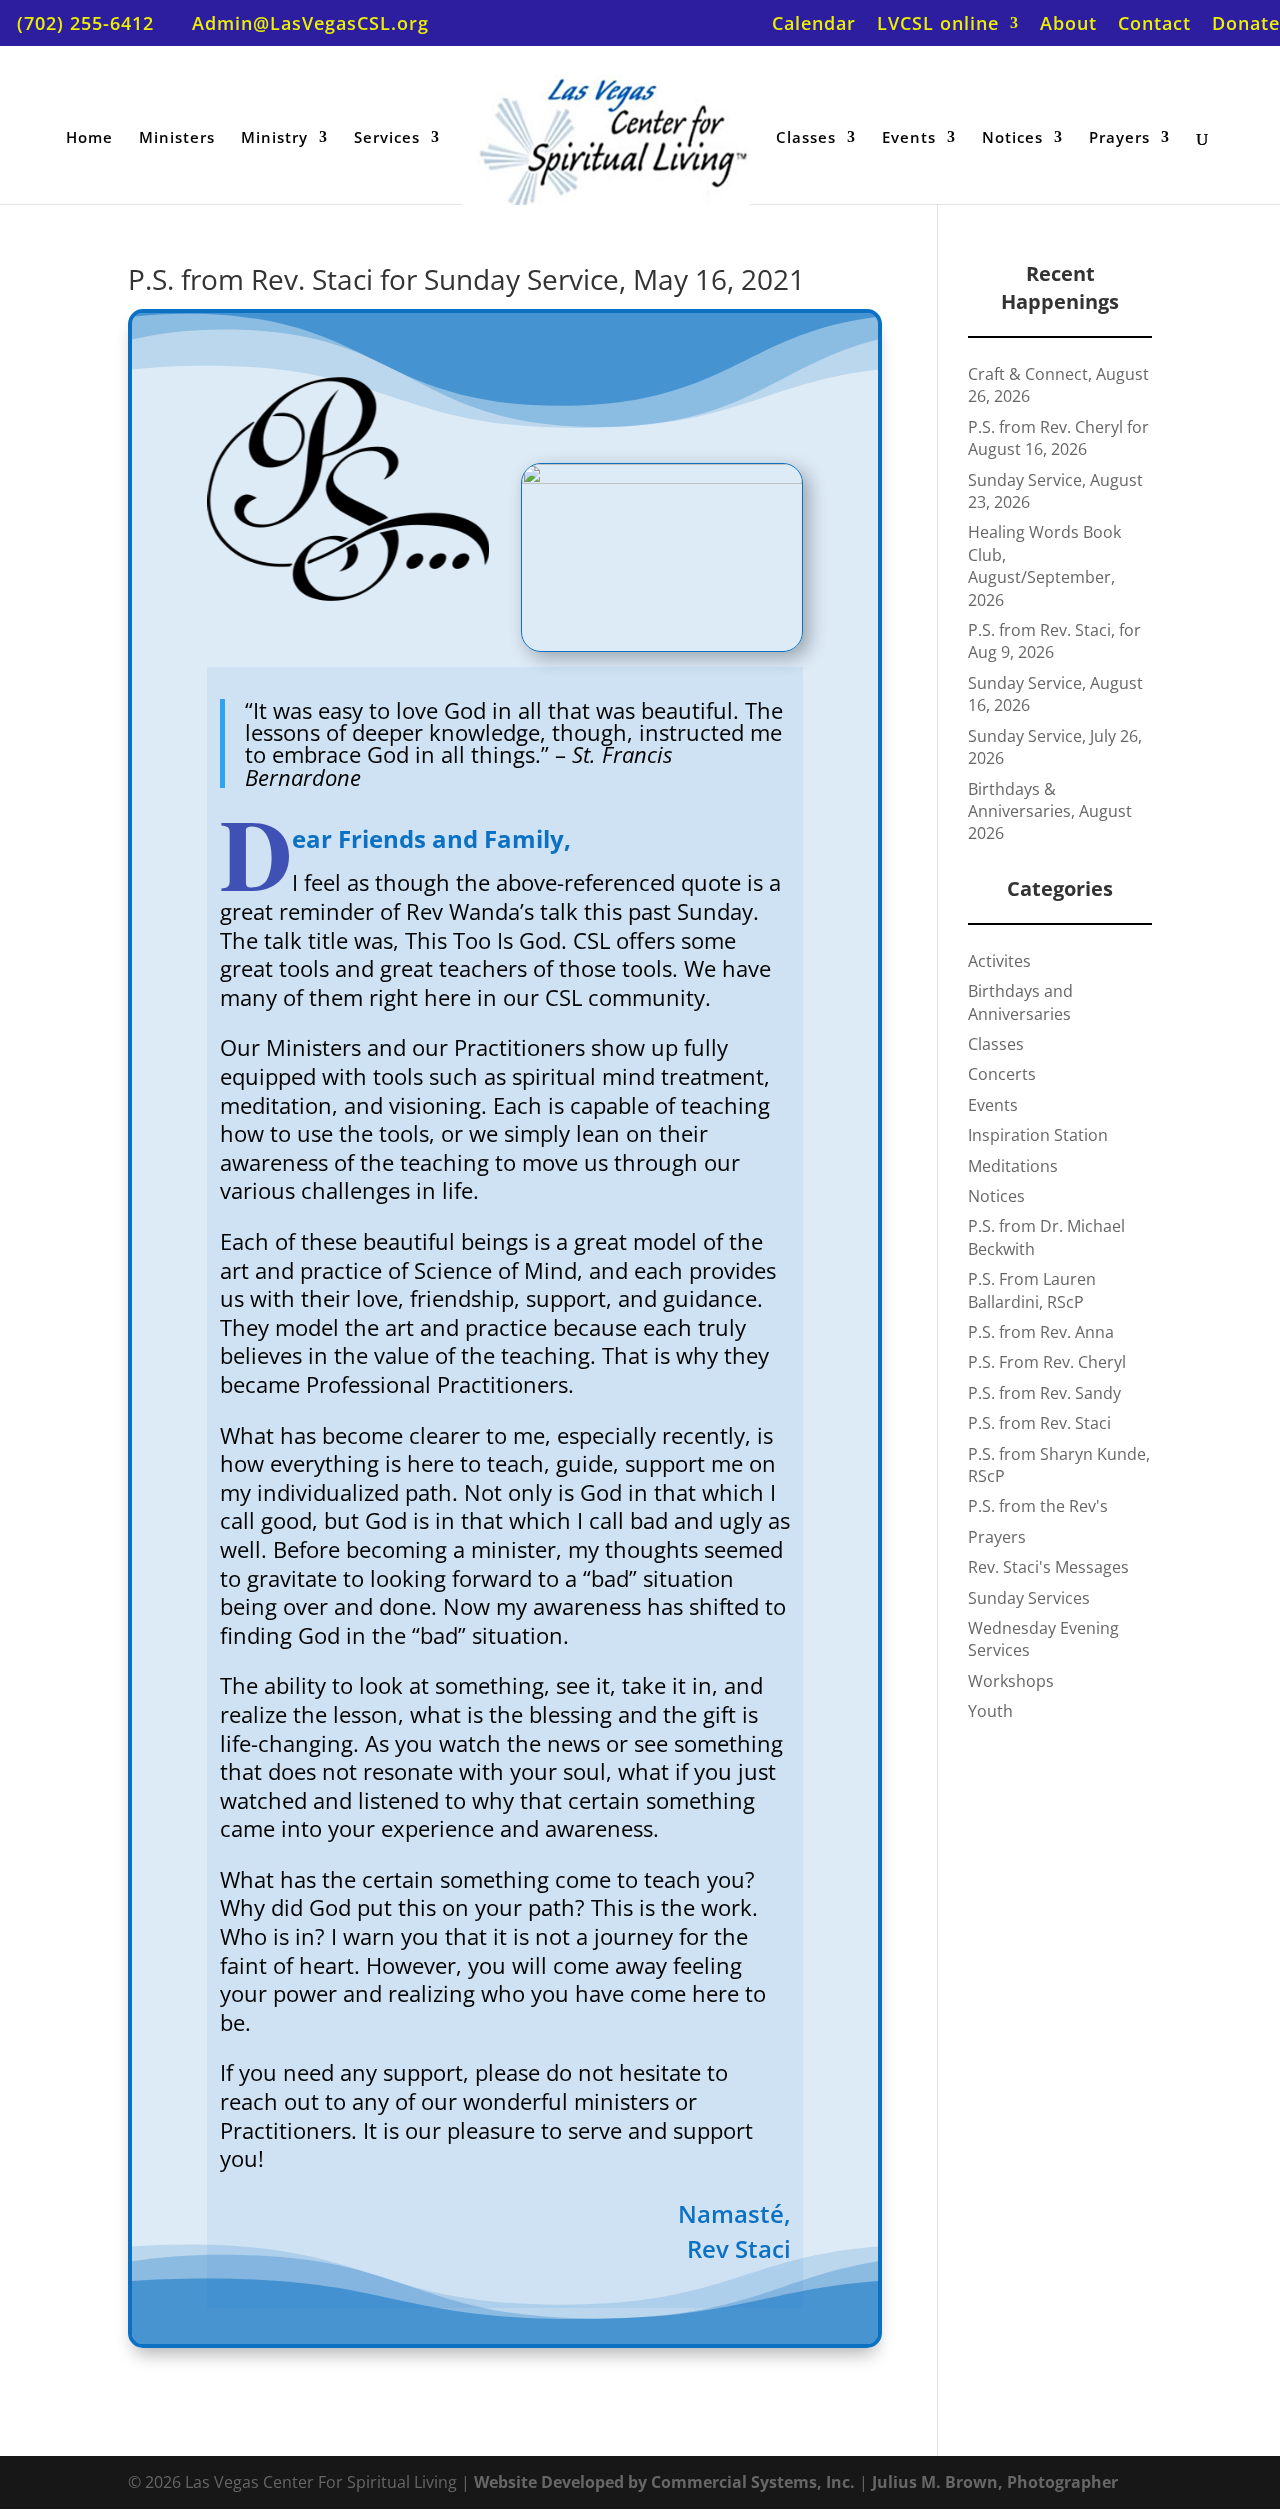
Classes (806, 138)
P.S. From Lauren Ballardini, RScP (1032, 1290)
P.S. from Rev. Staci (1039, 1423)
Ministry (274, 138)
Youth (990, 1711)
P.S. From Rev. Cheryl (1047, 1362)
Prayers (1119, 138)
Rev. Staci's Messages (1048, 1567)
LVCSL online (938, 24)
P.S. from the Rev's (1038, 1506)
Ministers (177, 138)
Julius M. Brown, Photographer (995, 2482)
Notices (1012, 138)
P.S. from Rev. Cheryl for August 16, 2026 (1058, 438)
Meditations (1013, 1166)
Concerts (1002, 1074)
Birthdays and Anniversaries (1020, 1002)
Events (909, 138)
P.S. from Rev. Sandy (1044, 1393)
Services (387, 138)
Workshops (1011, 1681)
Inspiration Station (1038, 1135)
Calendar (814, 24)
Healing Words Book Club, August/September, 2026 (1044, 565)
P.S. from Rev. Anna (1041, 1332)
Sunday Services (1029, 1598)
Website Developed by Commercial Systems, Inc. (664, 2482)
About (1068, 24)
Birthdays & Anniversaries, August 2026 (1050, 811)
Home (89, 138)
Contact (1154, 24)
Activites (999, 961)
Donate (1246, 24)
